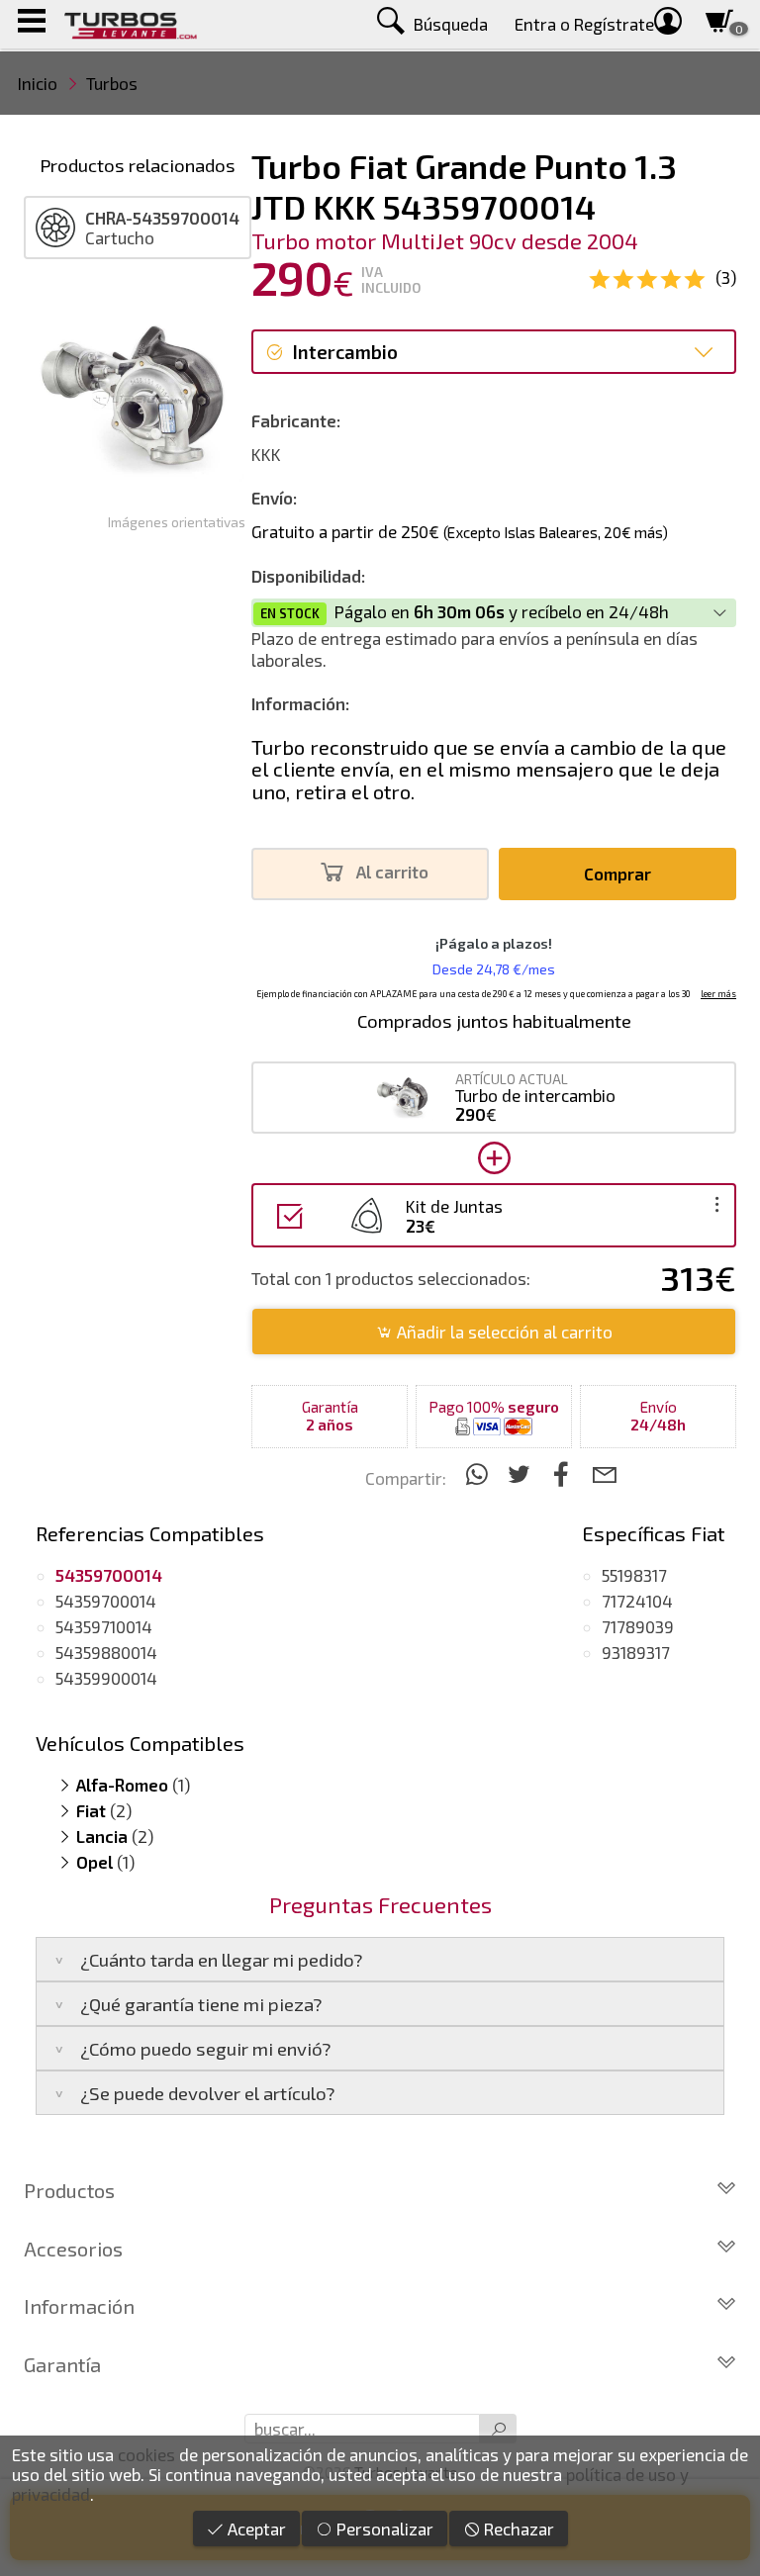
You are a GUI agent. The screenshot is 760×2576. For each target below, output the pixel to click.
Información (79, 2306)
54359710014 (104, 1626)
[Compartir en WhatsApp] (479, 1473)
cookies (146, 2454)
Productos (69, 2190)
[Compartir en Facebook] (565, 1473)
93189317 (636, 1652)
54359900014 (106, 1678)
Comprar (617, 874)
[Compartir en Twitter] (522, 1473)
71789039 (638, 1626)
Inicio (38, 83)
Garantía (62, 2364)
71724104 (637, 1601)
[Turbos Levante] (130, 24)
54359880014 (106, 1652)
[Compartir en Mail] (604, 1473)
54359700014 (106, 1601)
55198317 (634, 1575)
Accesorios (73, 2249)
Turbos (112, 83)
